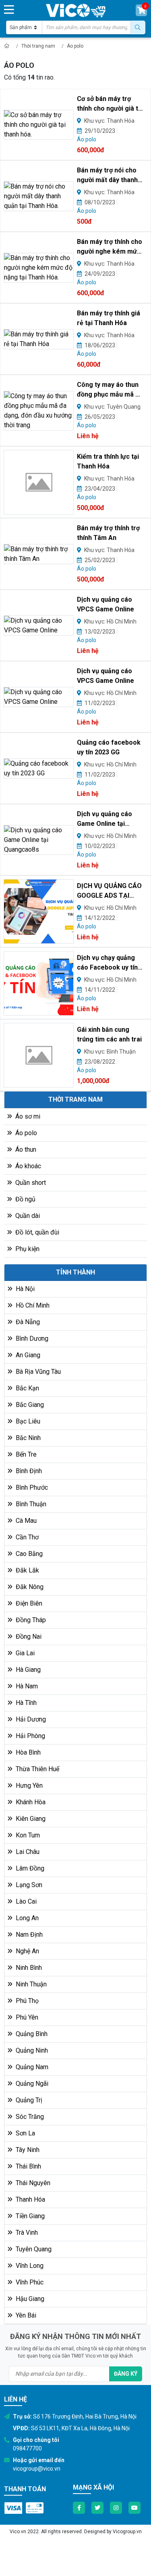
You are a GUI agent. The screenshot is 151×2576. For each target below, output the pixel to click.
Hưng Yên (28, 1786)
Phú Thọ (26, 2001)
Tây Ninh (27, 2150)
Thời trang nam (38, 46)
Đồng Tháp (30, 1620)
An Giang (27, 1355)
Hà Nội (24, 1289)
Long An (26, 1918)
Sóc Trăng (29, 2117)
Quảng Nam (31, 2067)
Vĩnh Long (29, 2266)
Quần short (30, 1183)
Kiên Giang (30, 1819)
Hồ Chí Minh (32, 1305)
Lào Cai (25, 1901)
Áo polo (75, 46)
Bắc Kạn (27, 1388)
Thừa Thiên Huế (37, 1769)
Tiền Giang (29, 2216)
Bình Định (28, 1471)
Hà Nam (26, 1686)
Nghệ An (27, 1951)
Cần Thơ (26, 1537)
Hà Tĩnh (25, 1703)
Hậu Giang (29, 2299)
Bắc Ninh (27, 1438)
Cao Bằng (28, 1554)
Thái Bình (28, 2166)
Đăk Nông (29, 1587)
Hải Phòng (30, 1736)
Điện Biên (28, 1603)
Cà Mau (25, 1521)
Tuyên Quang (33, 2249)
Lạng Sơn (28, 1885)
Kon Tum (27, 1835)
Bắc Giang (29, 1405)
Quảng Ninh (31, 2050)
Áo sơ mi (27, 1116)
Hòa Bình (27, 1752)
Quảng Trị (28, 2100)
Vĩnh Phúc (29, 2282)
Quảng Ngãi (31, 2084)
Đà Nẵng (27, 1322)
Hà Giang (27, 1670)
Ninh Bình (28, 1968)
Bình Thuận (30, 1504)
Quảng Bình (31, 2034)
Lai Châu (27, 1852)
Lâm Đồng (29, 1868)
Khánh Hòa (30, 1802)
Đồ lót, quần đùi (36, 1232)
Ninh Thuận (30, 1984)
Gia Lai (24, 1653)
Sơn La (25, 2133)
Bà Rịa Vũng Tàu (37, 1372)
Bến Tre (25, 1454)
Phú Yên (26, 2017)
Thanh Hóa (30, 2199)
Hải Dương (30, 1719)
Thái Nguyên (32, 2183)
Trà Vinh (26, 2233)
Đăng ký (126, 2374)
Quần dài (27, 1216)
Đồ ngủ (25, 1199)
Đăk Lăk (27, 1570)
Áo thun (25, 1149)
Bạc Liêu (27, 1421)
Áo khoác (27, 1166)
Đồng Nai (28, 1637)
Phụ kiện (27, 1249)
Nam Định (28, 1935)
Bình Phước (31, 1487)
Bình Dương (31, 1338)
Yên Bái (25, 2315)
